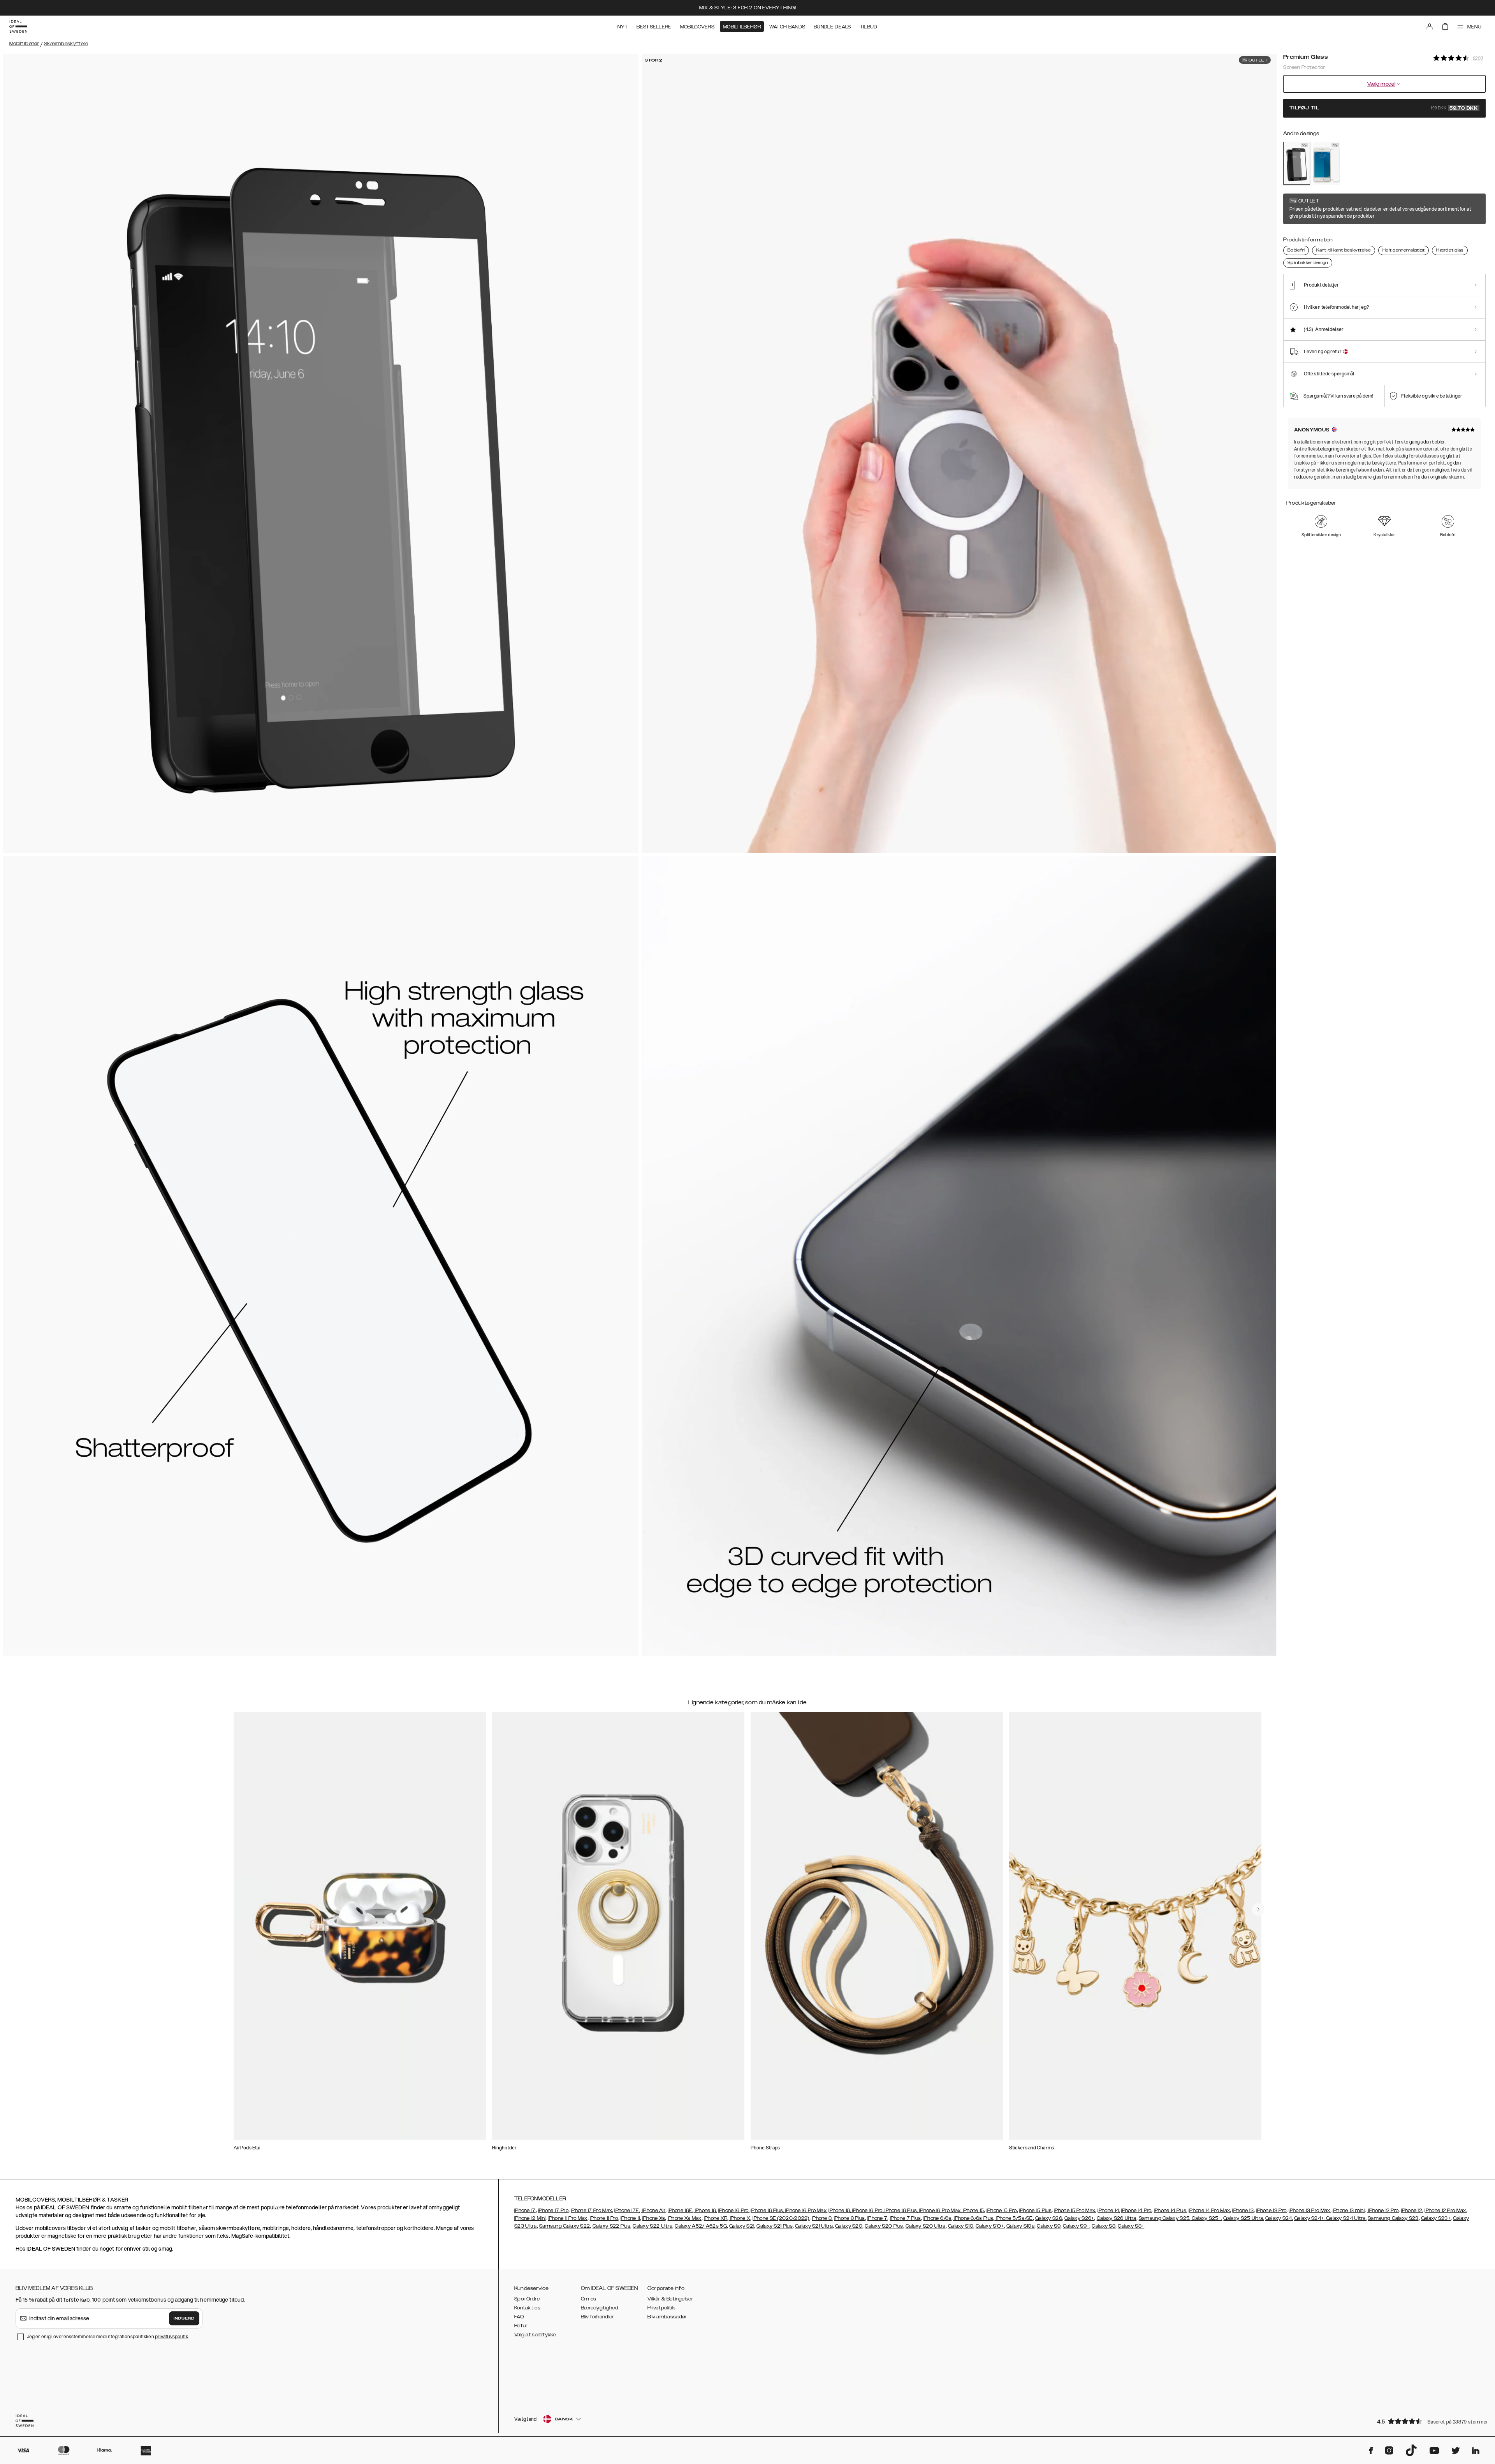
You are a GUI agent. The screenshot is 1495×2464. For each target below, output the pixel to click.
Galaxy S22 (576, 2226)
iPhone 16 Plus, (767, 2211)
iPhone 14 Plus (1170, 2211)
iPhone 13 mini (1349, 2211)
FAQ (519, 2317)
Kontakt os (527, 2308)
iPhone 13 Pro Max (1309, 2211)
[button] (1429, 2421)
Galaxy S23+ (1436, 2218)
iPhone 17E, (627, 2211)
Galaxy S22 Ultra (653, 2226)
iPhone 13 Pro (1271, 2211)
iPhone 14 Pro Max (1209, 2211)
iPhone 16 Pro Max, (806, 2211)
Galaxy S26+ (1079, 2218)
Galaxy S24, (1279, 2218)
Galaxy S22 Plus (612, 2226)
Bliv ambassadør (667, 2317)
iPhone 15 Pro (1002, 2211)
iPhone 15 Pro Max (1075, 2211)
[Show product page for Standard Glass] (1327, 163)
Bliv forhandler (597, 2317)
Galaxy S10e (1020, 2226)
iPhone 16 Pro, (734, 2211)
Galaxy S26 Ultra (1117, 2218)
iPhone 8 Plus (850, 2218)
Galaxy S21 (742, 2226)
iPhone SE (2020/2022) (781, 2218)
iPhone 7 (877, 2218)
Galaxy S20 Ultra (926, 2226)
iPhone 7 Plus (906, 2218)
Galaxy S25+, (1206, 2218)
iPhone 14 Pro (1136, 2211)
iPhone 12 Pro (1383, 2211)
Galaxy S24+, (1309, 2218)
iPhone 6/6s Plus (973, 2218)
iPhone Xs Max (685, 2218)
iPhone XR (716, 2218)
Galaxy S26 (1049, 2218)
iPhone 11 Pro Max (567, 2218)
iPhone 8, (822, 2218)
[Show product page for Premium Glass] (1297, 163)
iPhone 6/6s (937, 2218)
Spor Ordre (527, 2299)
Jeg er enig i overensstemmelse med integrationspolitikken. (108, 2336)
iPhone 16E (680, 2211)
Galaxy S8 (1104, 2226)
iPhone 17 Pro (553, 2211)
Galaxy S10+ (990, 2226)
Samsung (551, 2226)
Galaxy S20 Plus (884, 2226)
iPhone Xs (654, 2218)
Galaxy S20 (849, 2226)
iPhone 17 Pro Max (591, 2211)
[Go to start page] (18, 26)
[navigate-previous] (1258, 1910)
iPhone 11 (630, 2218)
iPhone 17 (525, 2211)
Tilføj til (1384, 108)
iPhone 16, (705, 2211)
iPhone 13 (1243, 2211)
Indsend (184, 2318)
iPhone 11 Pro (604, 2218)
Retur (521, 2326)
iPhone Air (653, 2211)
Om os (589, 2299)
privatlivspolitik (172, 2336)
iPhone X (740, 2218)
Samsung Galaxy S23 (1393, 2218)
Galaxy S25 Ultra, (1243, 2218)
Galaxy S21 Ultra (814, 2226)
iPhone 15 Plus (1035, 2211)
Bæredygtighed (600, 2308)
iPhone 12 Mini (530, 2218)
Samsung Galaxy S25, (1165, 2218)
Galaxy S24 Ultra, (1346, 2218)
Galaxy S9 (1049, 2226)
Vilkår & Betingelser (670, 2299)
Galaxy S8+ (1131, 2226)
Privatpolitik (661, 2308)
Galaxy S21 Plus (775, 2226)
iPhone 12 (1412, 2211)
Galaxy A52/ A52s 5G (701, 2226)
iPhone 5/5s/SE (1014, 2218)
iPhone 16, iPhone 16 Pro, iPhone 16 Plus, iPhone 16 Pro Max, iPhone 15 (906, 2211)
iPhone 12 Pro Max (1445, 2211)
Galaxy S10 (961, 2226)
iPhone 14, (1109, 2211)
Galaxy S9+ (1076, 2226)
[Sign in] (1430, 26)
